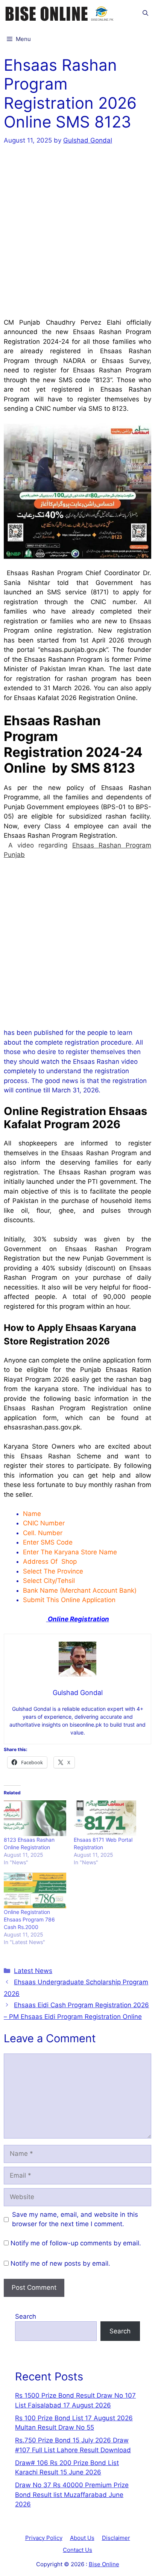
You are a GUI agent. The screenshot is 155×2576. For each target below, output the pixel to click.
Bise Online (104, 2564)
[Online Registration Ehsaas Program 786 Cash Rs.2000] (35, 1890)
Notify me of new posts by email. (60, 2263)
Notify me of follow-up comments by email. (76, 2243)
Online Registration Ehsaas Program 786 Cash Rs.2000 (29, 1919)
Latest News (33, 1971)
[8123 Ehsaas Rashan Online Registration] (35, 1818)
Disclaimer (116, 2538)
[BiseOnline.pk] (60, 13)
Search (26, 2316)
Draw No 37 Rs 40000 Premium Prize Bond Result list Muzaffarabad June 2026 (72, 2495)
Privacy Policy (44, 2538)
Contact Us (77, 2550)
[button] (145, 13)
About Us (82, 2538)
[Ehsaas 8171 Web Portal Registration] (105, 1818)
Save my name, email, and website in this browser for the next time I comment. (75, 2219)
